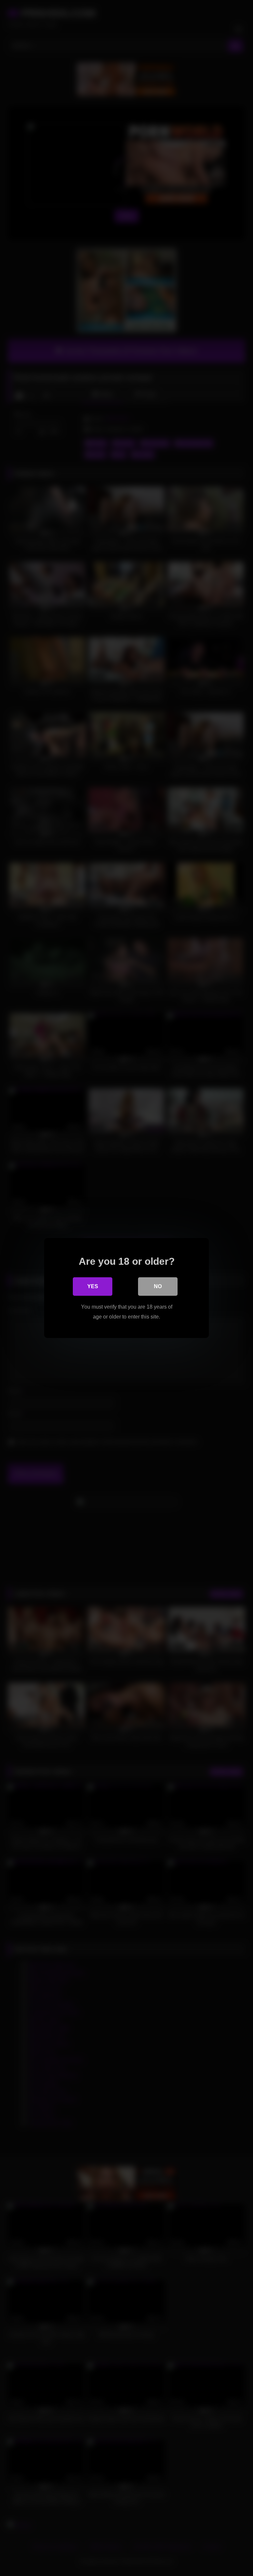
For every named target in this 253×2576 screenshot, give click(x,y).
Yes (93, 1286)
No (158, 1286)
